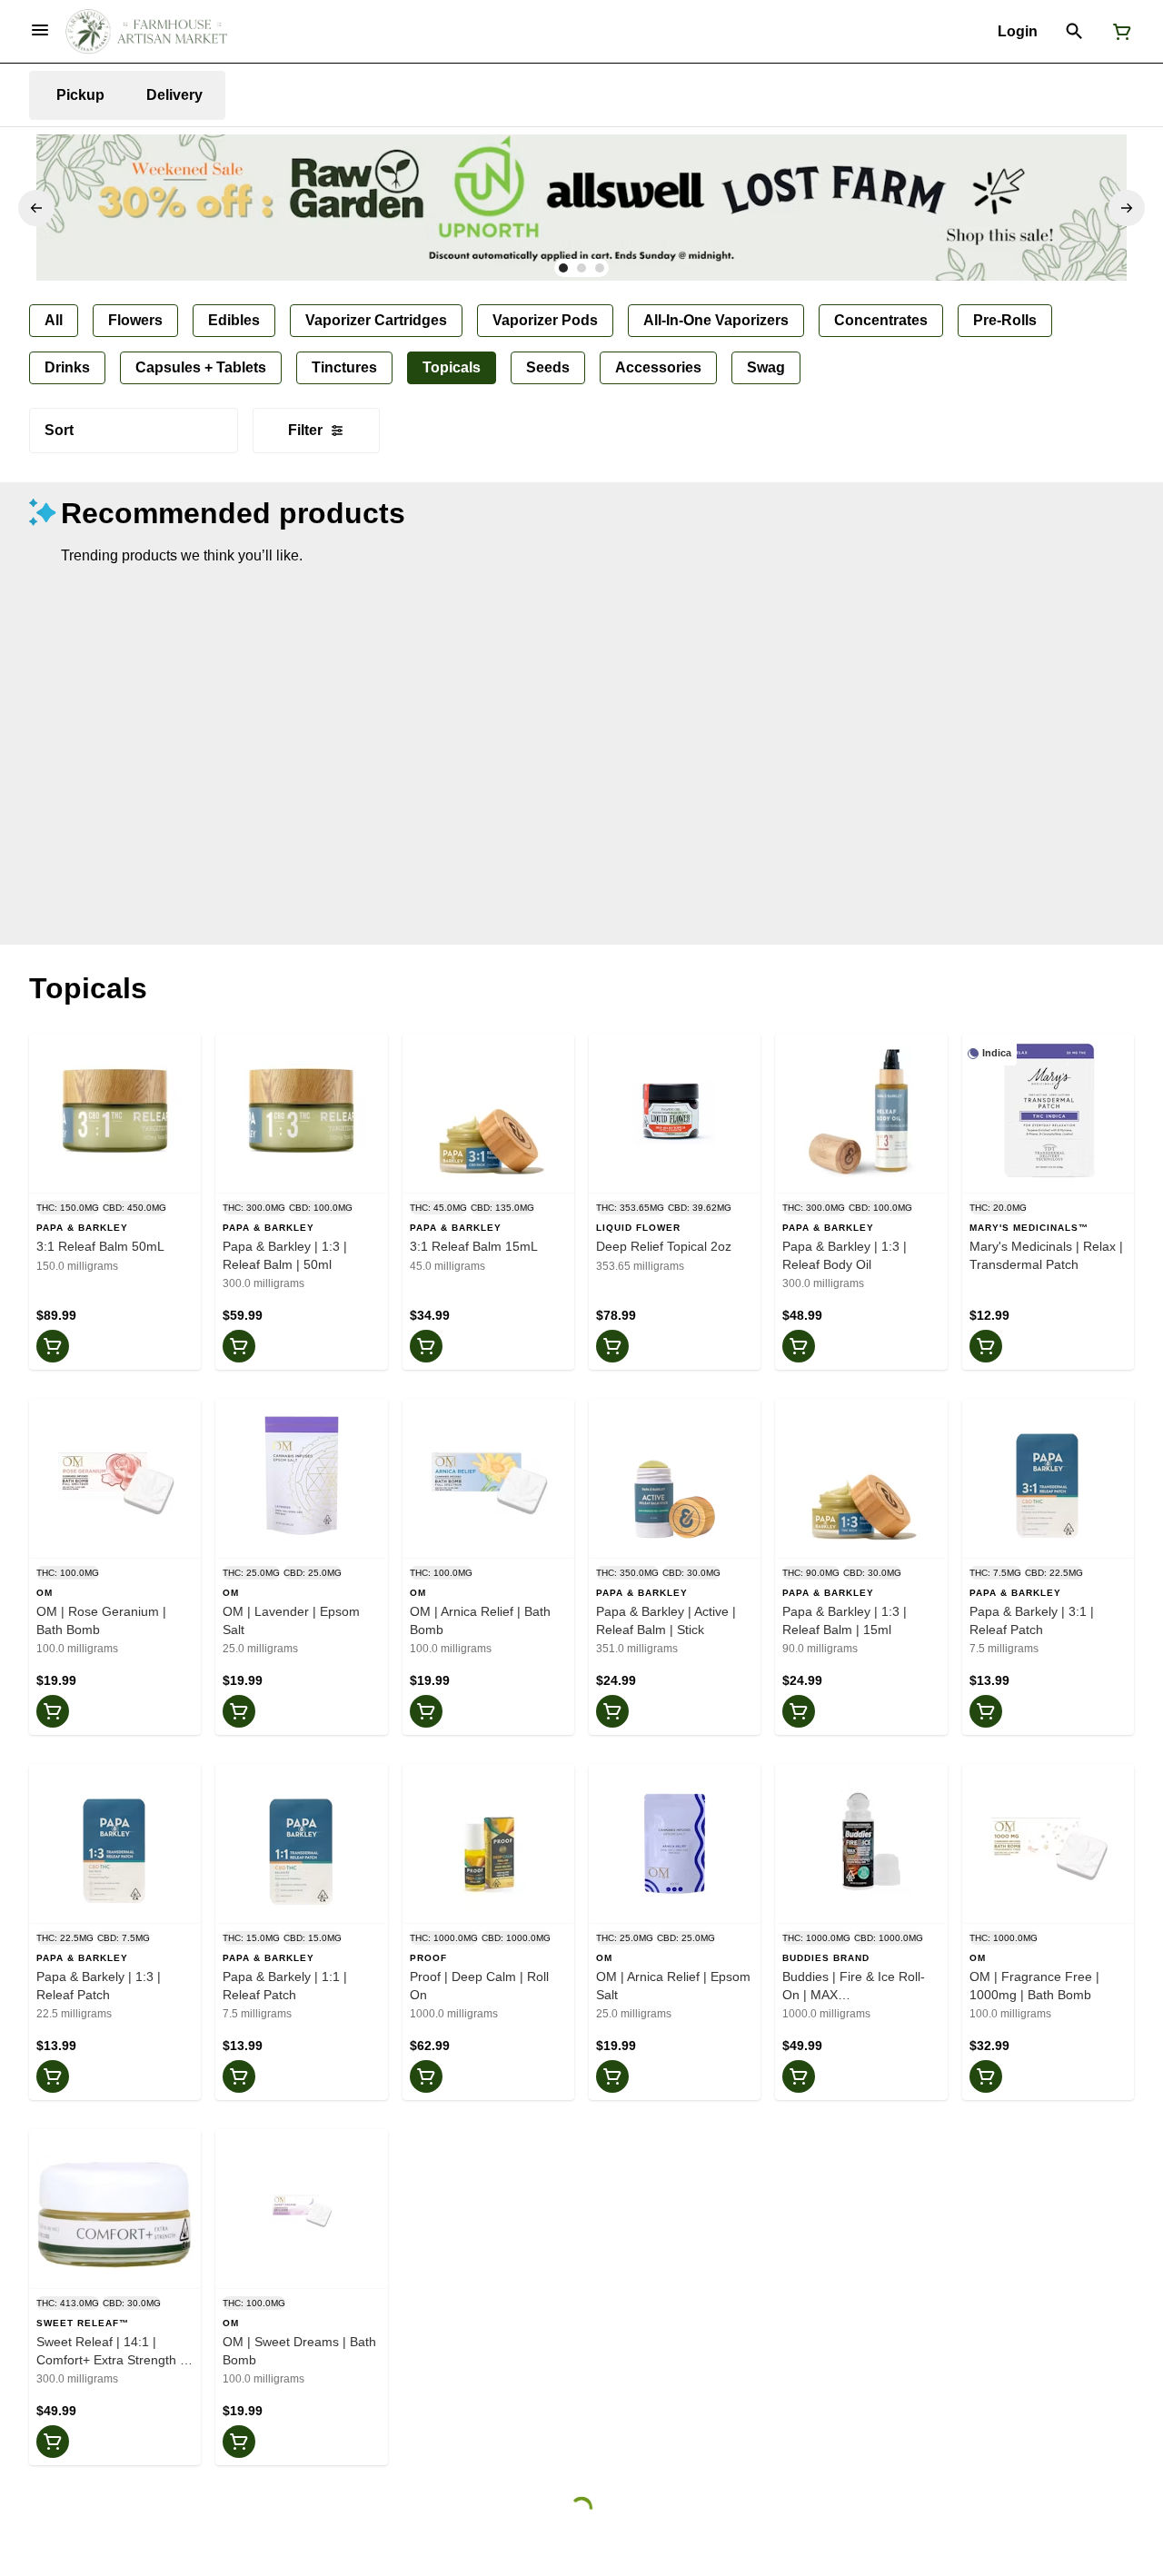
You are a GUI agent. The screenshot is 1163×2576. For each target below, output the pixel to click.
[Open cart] (1118, 32)
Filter (305, 430)
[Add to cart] (53, 1346)
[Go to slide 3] (600, 268)
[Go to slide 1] (563, 268)
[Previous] (36, 208)
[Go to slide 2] (581, 268)
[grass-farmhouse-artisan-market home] (146, 32)
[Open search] (1074, 32)
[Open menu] (40, 30)
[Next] (1127, 208)
